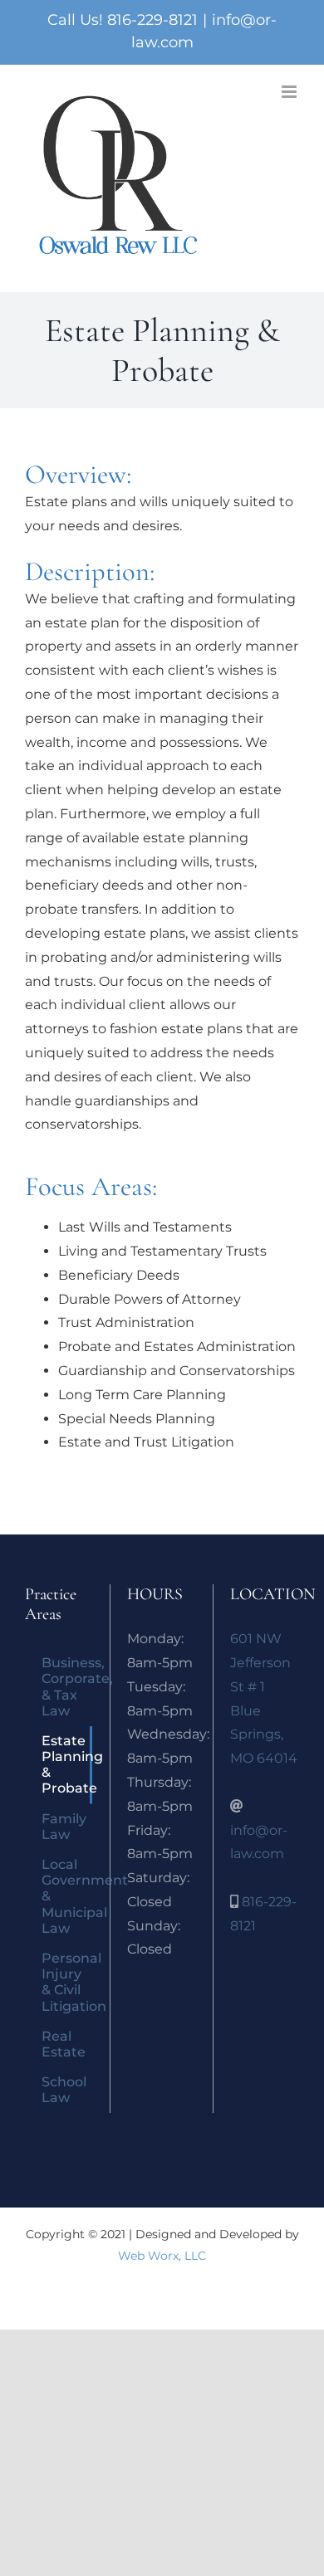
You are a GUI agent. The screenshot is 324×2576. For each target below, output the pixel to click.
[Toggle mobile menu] (290, 92)
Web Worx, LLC (162, 2256)
